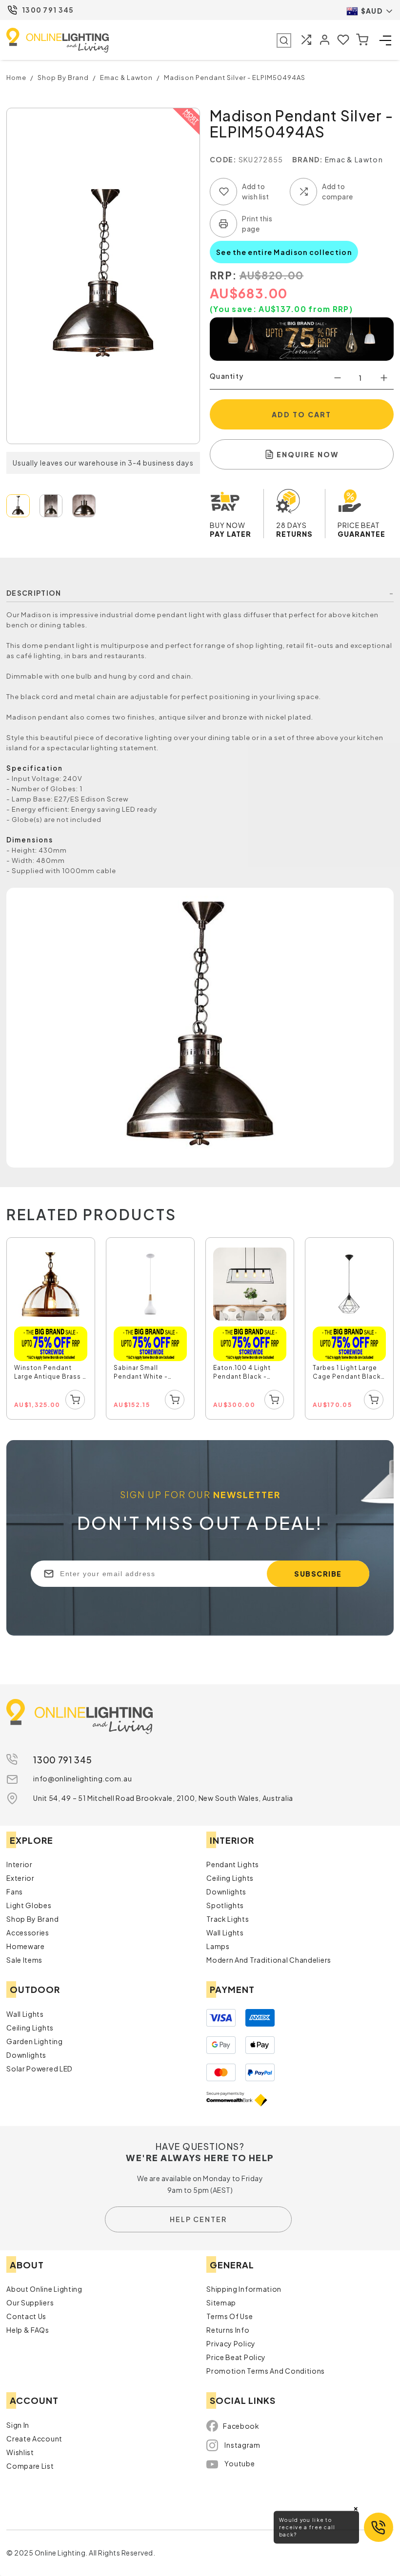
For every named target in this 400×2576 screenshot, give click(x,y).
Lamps (218, 1946)
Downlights (226, 1892)
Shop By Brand (32, 1919)
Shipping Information (244, 2289)
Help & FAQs (28, 2330)
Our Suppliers (30, 2303)
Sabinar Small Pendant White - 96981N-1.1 (141, 1373)
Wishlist (20, 2452)
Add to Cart (301, 414)
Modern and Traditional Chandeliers (269, 1960)
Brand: (308, 159)
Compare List (30, 2466)
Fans (15, 1892)
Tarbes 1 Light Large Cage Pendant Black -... (347, 1373)
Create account (34, 2439)
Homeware (26, 1946)
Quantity (227, 376)
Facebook (241, 2426)
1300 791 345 (48, 10)
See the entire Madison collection (284, 252)
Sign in (18, 2425)
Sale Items (24, 1960)
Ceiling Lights (230, 1878)
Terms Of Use (230, 2316)
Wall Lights (225, 1932)
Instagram (242, 2445)
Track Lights (228, 1919)
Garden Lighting (35, 2041)
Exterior (20, 1878)
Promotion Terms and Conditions (266, 2371)
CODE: (223, 159)
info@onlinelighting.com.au (82, 1778)
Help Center (198, 2219)
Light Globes (29, 1905)
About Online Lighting (44, 2289)
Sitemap (221, 2303)
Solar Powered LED (40, 2069)
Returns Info (228, 2330)
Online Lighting (58, 40)
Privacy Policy (231, 2343)
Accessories (28, 1932)
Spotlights (225, 1905)
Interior (20, 1864)
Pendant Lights (233, 1864)
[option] (51, 1329)
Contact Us (26, 2316)
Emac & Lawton (354, 159)
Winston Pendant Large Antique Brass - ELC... (50, 1373)
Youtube (240, 2463)
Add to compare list (303, 192)
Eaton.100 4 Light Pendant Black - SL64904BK (242, 1373)
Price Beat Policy (236, 2357)
